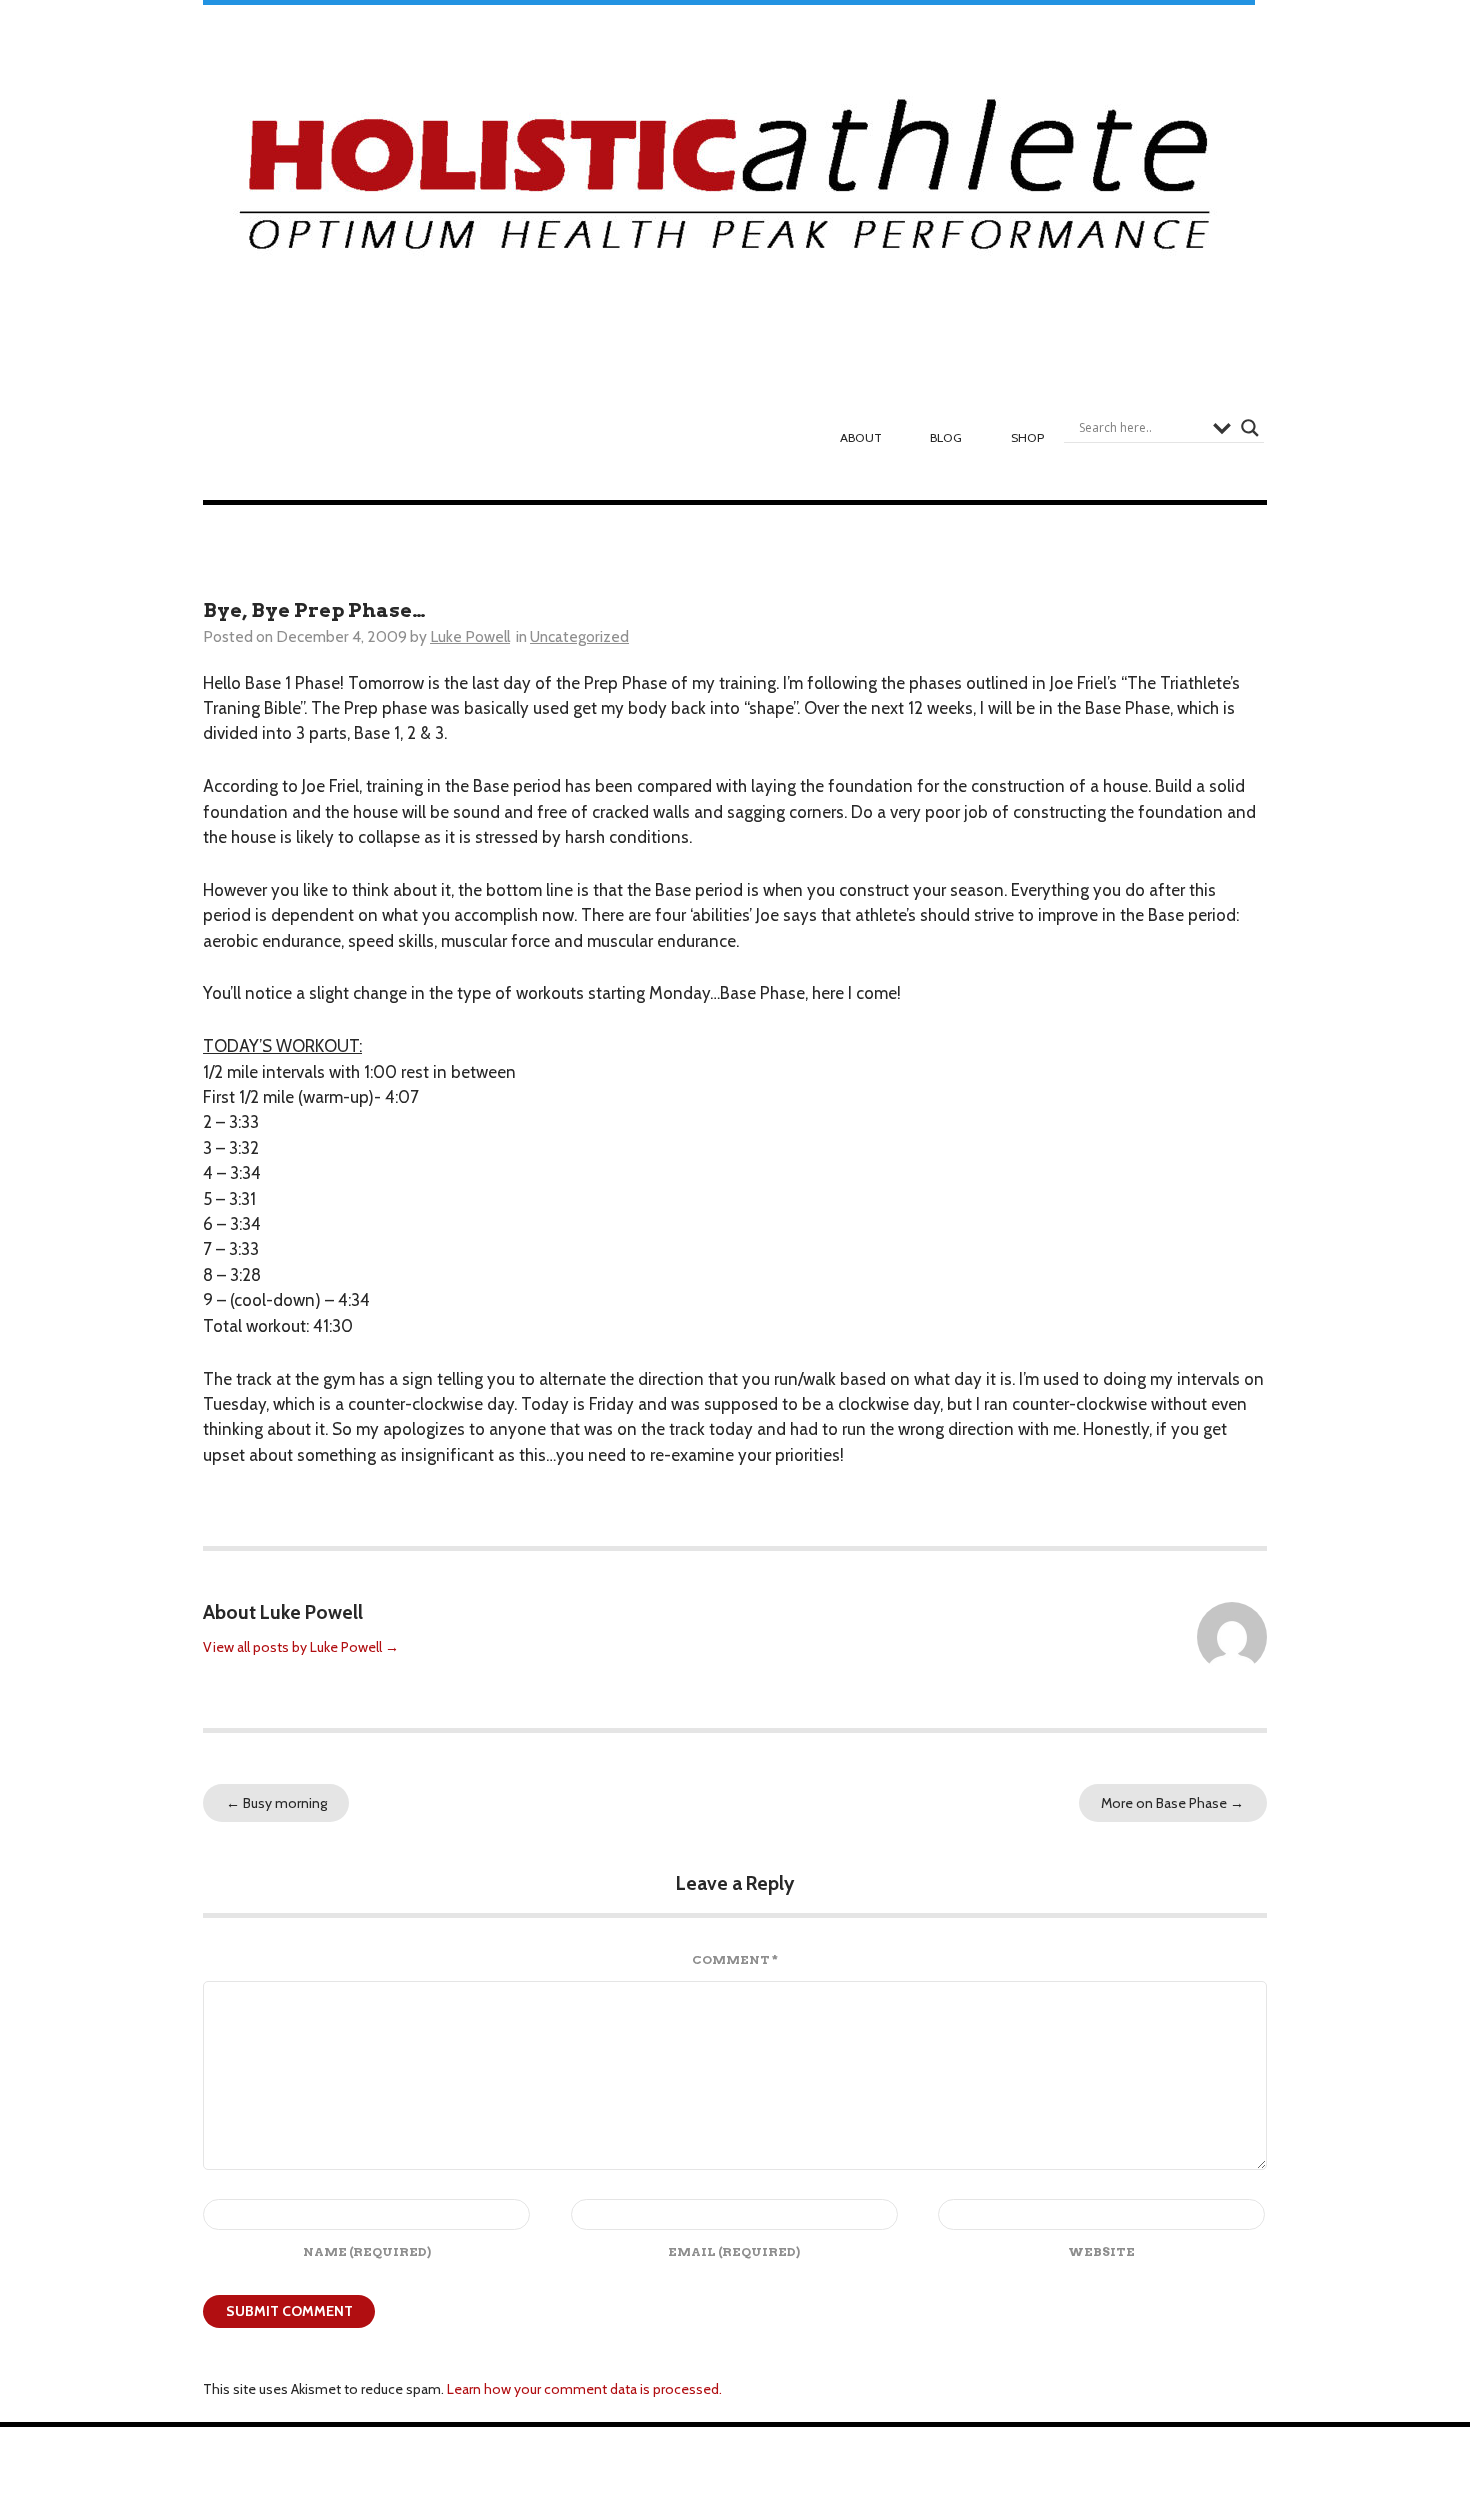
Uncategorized (579, 636)
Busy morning (276, 1803)
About (861, 437)
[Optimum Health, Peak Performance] (729, 185)
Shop (1027, 437)
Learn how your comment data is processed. (584, 2389)
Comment (735, 1959)
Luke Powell (470, 636)
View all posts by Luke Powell (301, 1647)
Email (734, 2251)
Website (1101, 2251)
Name (367, 2251)
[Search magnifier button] (1250, 428)
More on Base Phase (1172, 1803)
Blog (946, 437)
